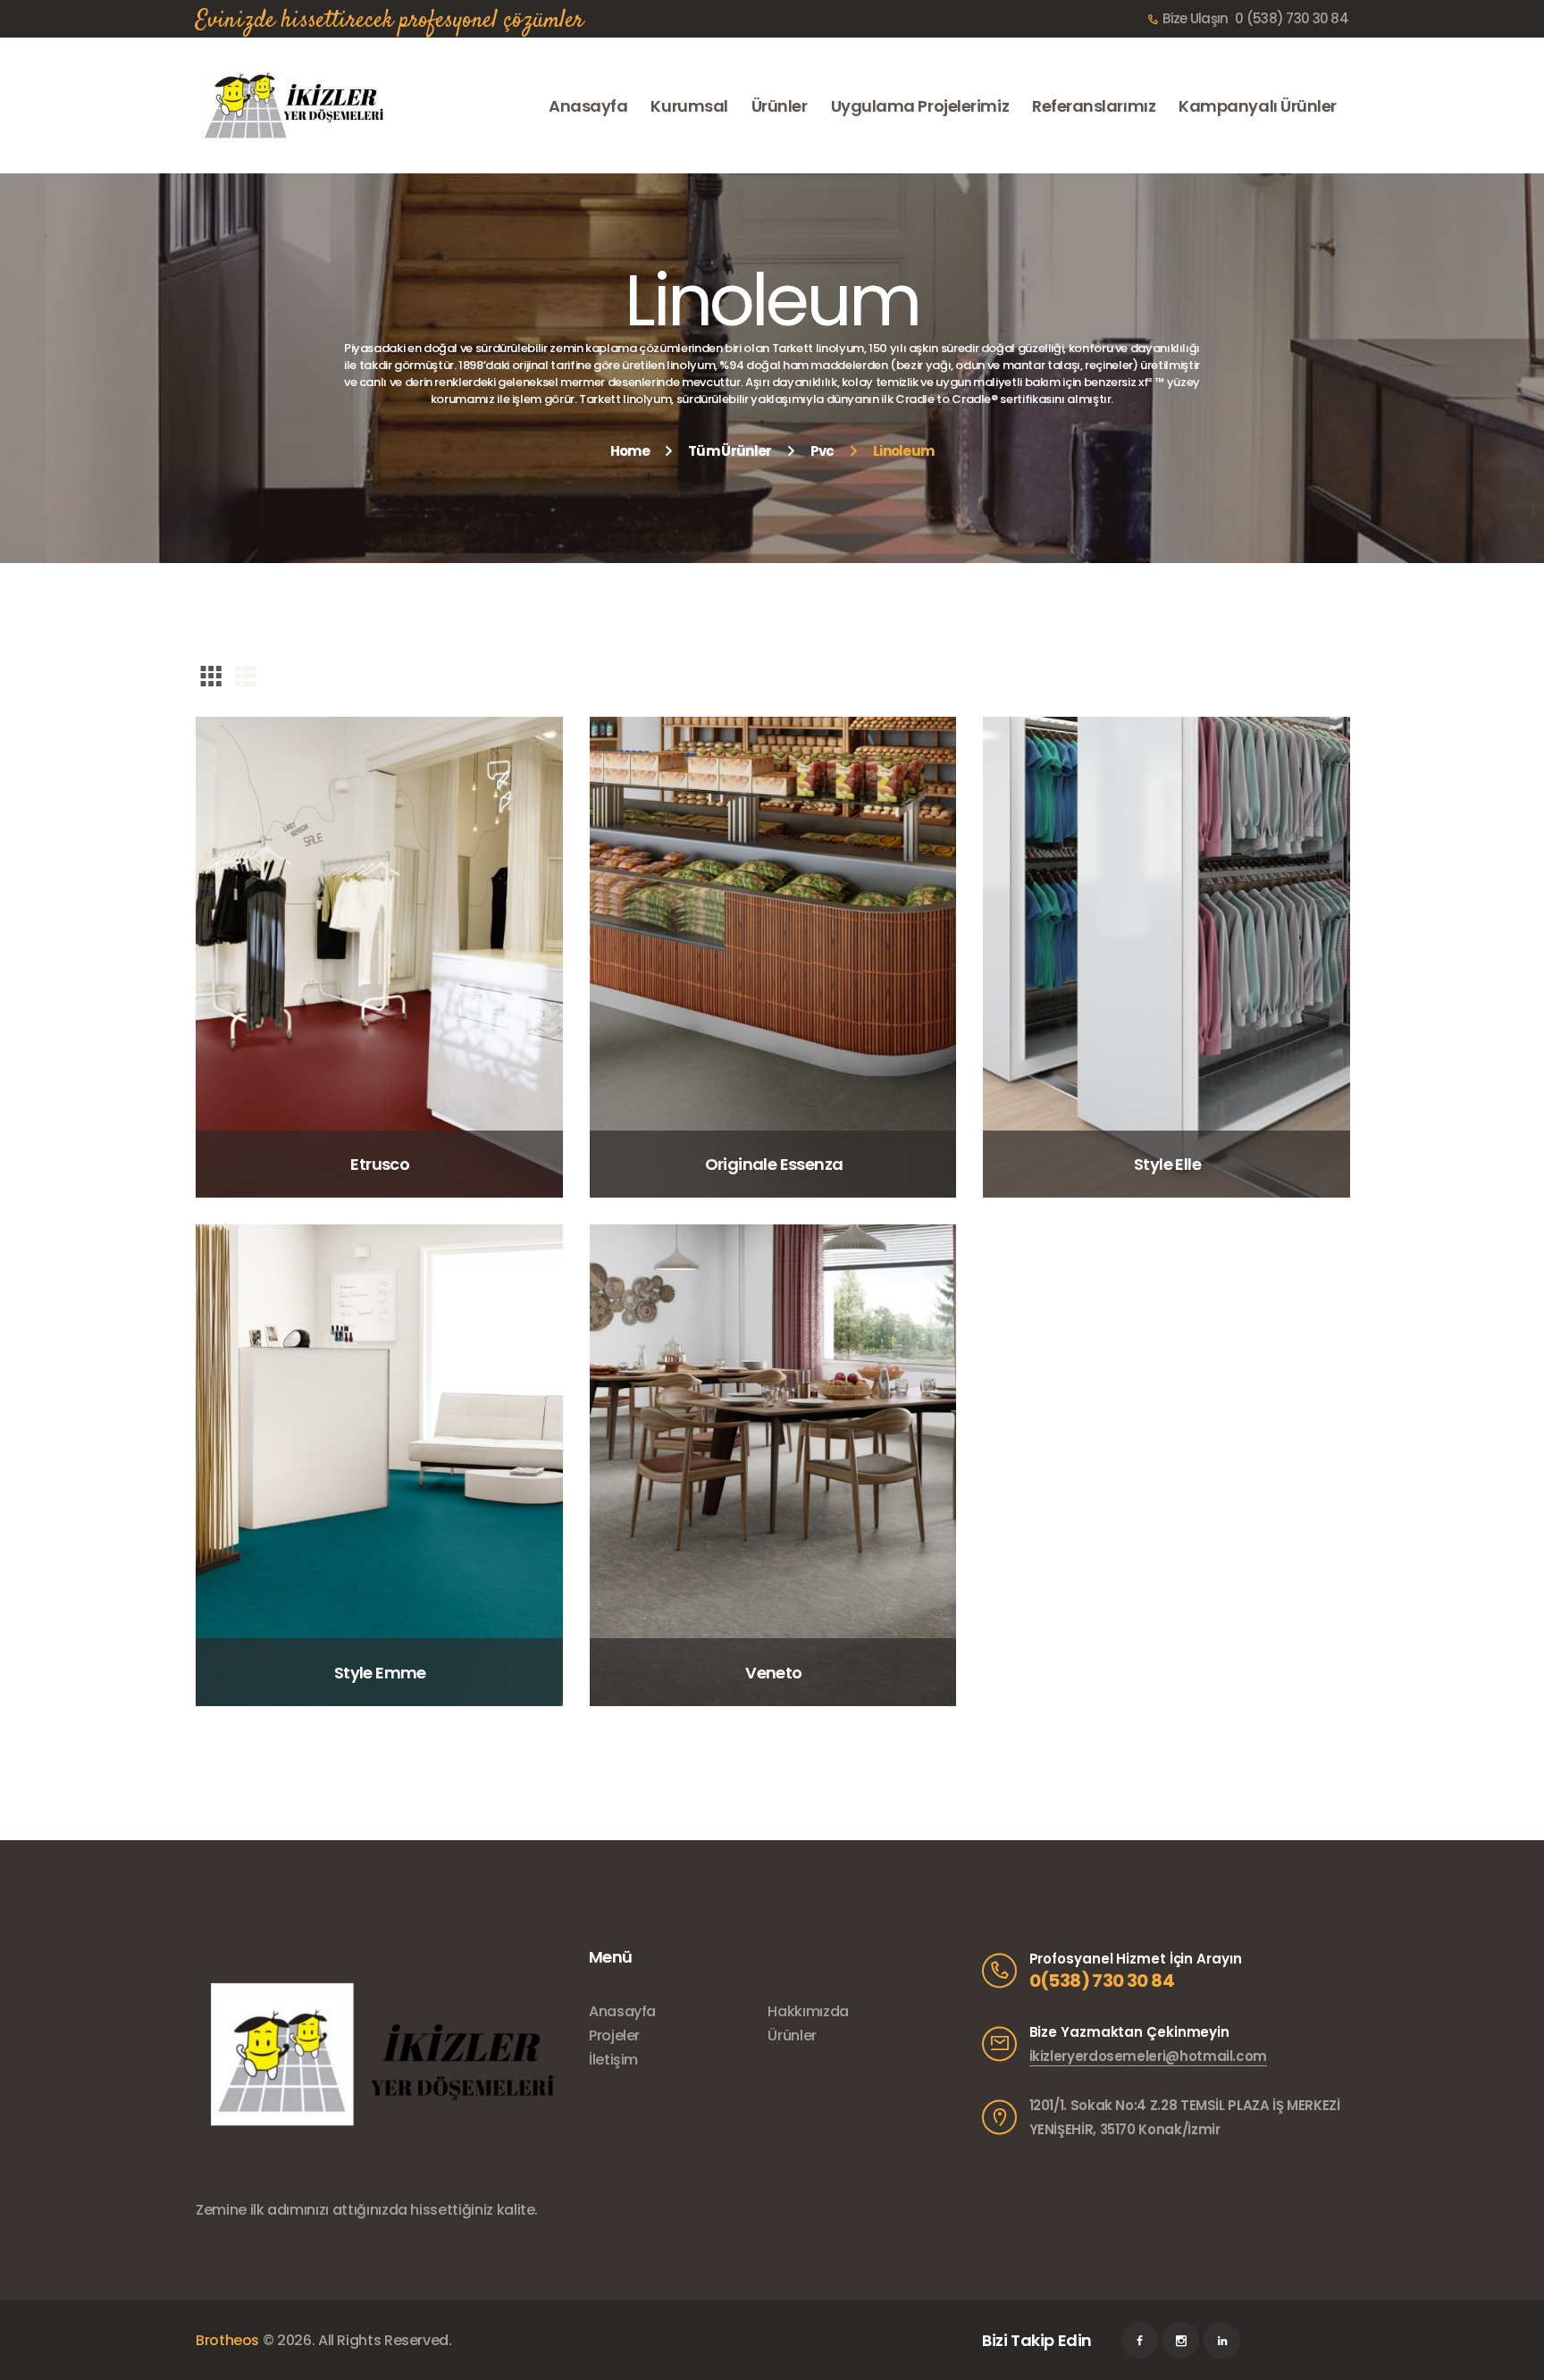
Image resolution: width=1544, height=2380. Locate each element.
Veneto (773, 1673)
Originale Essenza (774, 1164)
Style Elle (1167, 1164)
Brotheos (227, 2340)
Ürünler (792, 2035)
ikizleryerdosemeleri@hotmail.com (1148, 2056)
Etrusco (380, 1164)
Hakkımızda (808, 2011)
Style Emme (380, 1673)
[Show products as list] (246, 675)
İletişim (613, 2060)
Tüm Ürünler (730, 451)
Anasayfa (622, 2011)
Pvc (822, 451)
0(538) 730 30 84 (1102, 1981)
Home (630, 451)
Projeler (614, 2035)
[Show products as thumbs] (211, 675)
